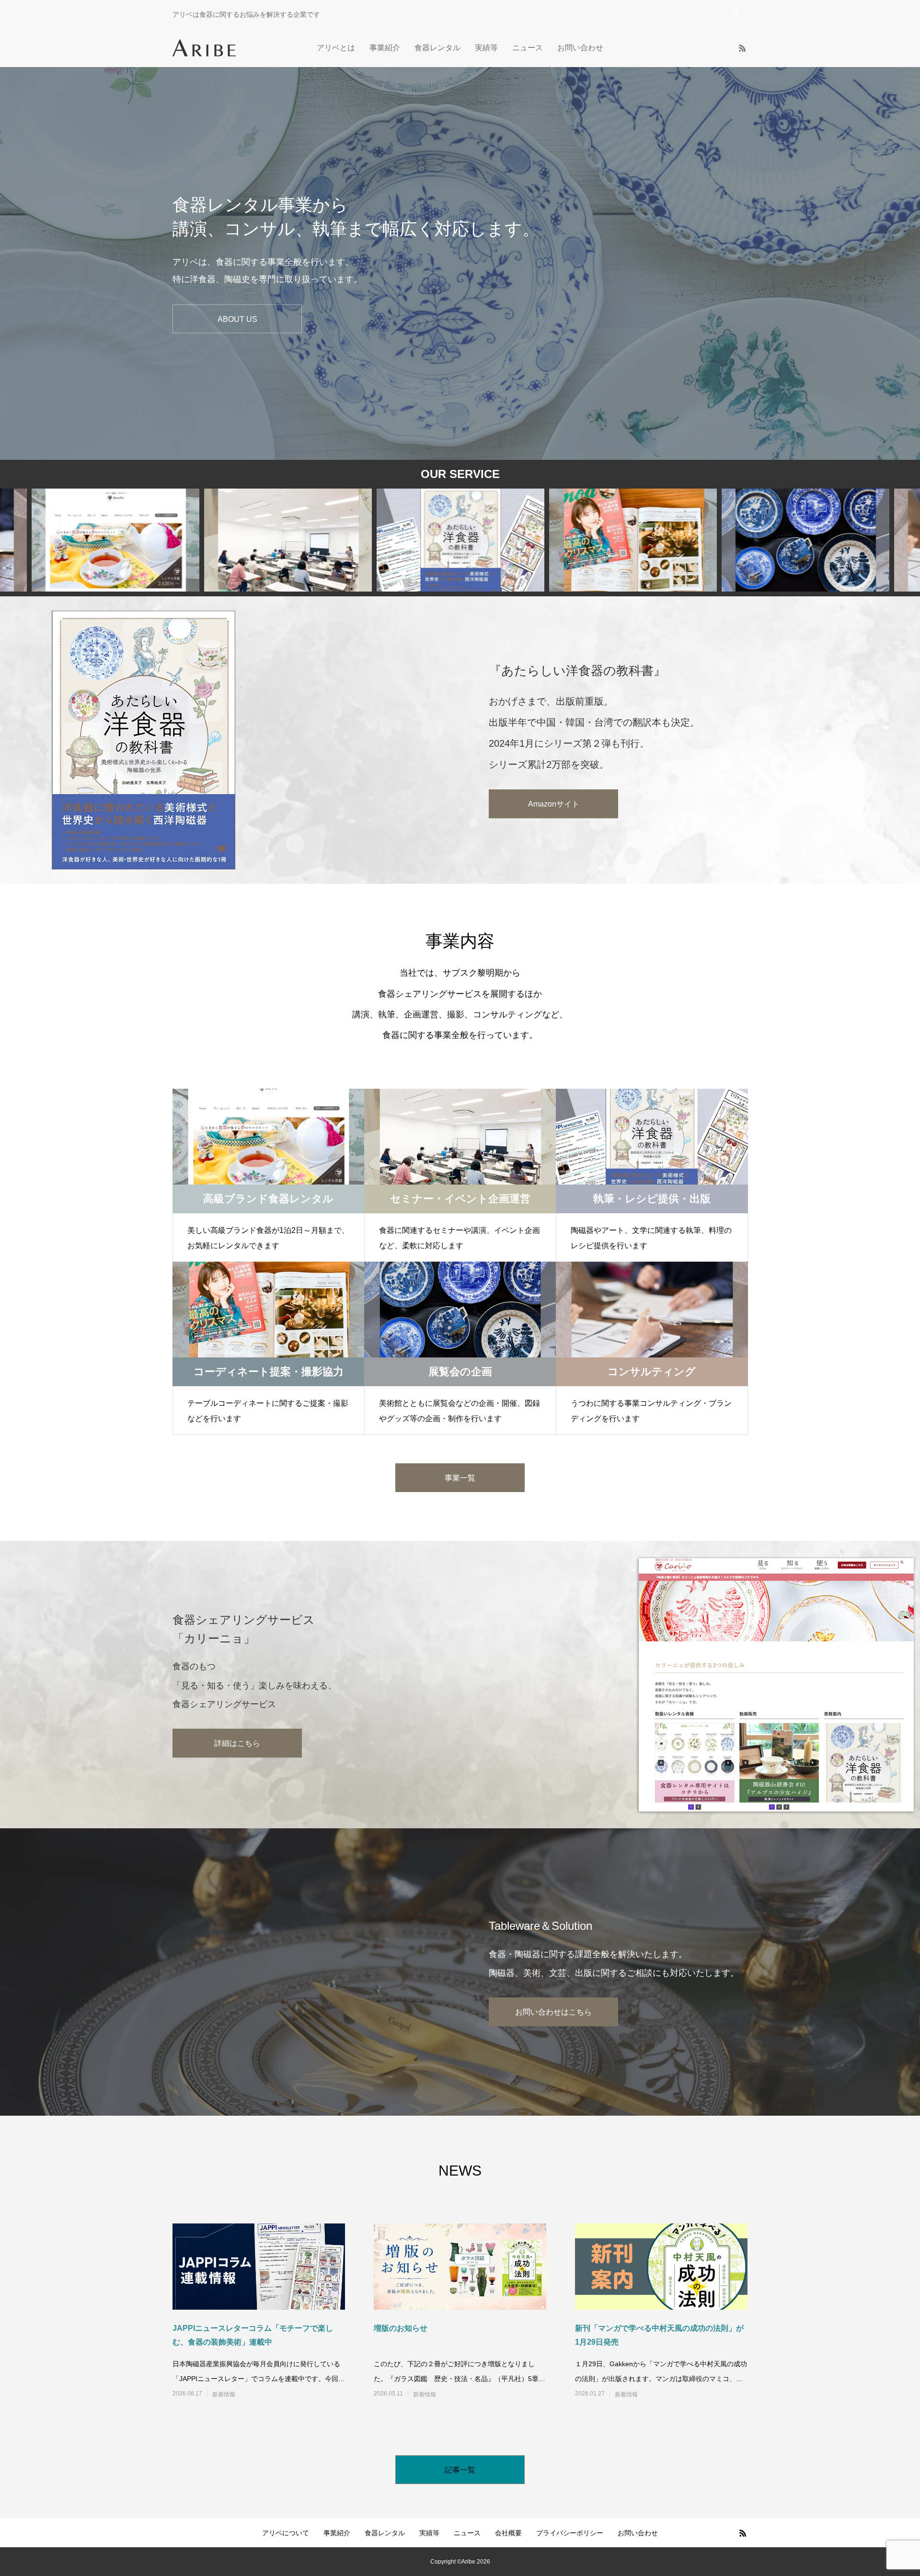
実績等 (486, 48)
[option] (460, 263)
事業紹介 (385, 48)
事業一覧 (460, 1478)
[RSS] (742, 48)
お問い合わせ (580, 48)
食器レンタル (437, 48)
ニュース (528, 48)
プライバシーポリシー (570, 2533)
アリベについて (286, 2533)
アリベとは (336, 48)
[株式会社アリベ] (204, 48)
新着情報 (224, 2394)
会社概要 (508, 2533)
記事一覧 (460, 2470)
